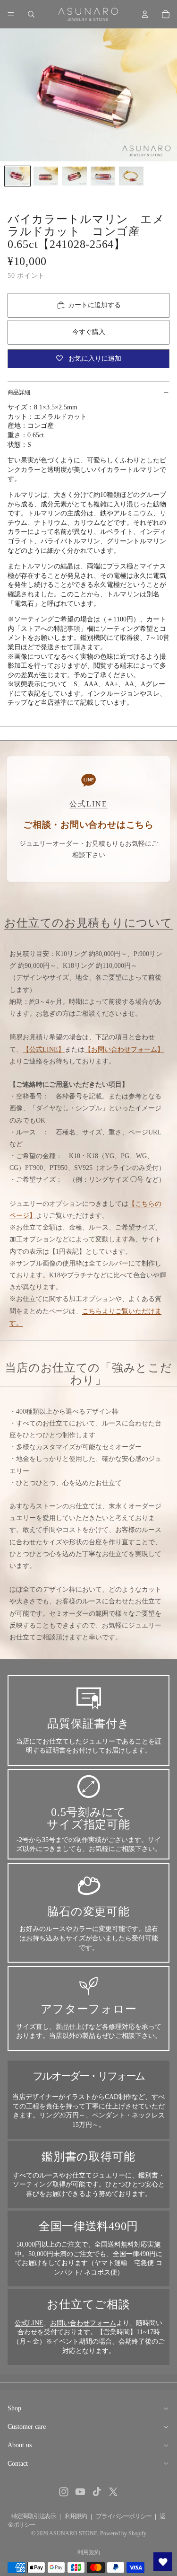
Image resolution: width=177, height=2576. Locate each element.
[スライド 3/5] (74, 176)
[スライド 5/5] (131, 176)
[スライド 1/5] (17, 176)
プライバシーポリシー (123, 2516)
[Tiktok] (97, 2492)
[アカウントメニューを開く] (145, 14)
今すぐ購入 (89, 332)
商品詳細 (19, 392)
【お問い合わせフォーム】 (124, 1049)
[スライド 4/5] (103, 176)
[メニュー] (11, 14)
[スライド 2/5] (46, 176)
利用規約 (76, 2516)
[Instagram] (64, 2492)
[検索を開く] (31, 14)
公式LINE (29, 2323)
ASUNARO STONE (73, 2533)
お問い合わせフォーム (83, 2323)
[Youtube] (80, 2492)
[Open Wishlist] (163, 2562)
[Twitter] (113, 2492)
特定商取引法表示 (34, 2516)
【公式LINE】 (44, 1049)
